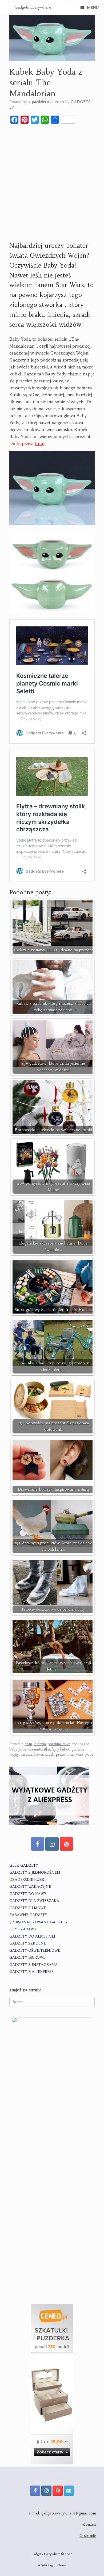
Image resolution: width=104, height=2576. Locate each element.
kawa (39, 1754)
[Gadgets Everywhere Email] (69, 2491)
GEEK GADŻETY (24, 1865)
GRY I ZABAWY (23, 1929)
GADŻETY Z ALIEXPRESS (31, 1972)
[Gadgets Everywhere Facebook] (38, 1844)
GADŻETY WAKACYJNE (30, 1887)
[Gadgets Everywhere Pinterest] (66, 1844)
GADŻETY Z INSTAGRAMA (33, 1965)
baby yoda (18, 1749)
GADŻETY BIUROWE (27, 1957)
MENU (93, 7)
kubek (49, 1754)
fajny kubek (61, 1749)
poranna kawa (59, 1744)
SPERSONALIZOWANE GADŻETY (39, 1922)
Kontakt (89, 2524)
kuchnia (40, 1744)
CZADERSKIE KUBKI (27, 1880)
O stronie (88, 2536)
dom (28, 1744)
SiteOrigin (48, 2565)
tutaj (40, 443)
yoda (89, 1754)
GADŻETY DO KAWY (28, 1894)
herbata (27, 1754)
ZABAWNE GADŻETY (28, 1915)
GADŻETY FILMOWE (28, 1908)
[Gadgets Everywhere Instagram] (52, 1844)
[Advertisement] (52, 182)
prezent (62, 1754)
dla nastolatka (39, 1749)
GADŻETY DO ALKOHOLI (32, 1936)
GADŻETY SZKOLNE (28, 1943)
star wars (76, 1754)
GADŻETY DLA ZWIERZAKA (34, 1901)
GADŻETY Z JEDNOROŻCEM (35, 1872)
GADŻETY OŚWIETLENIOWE (35, 1951)
